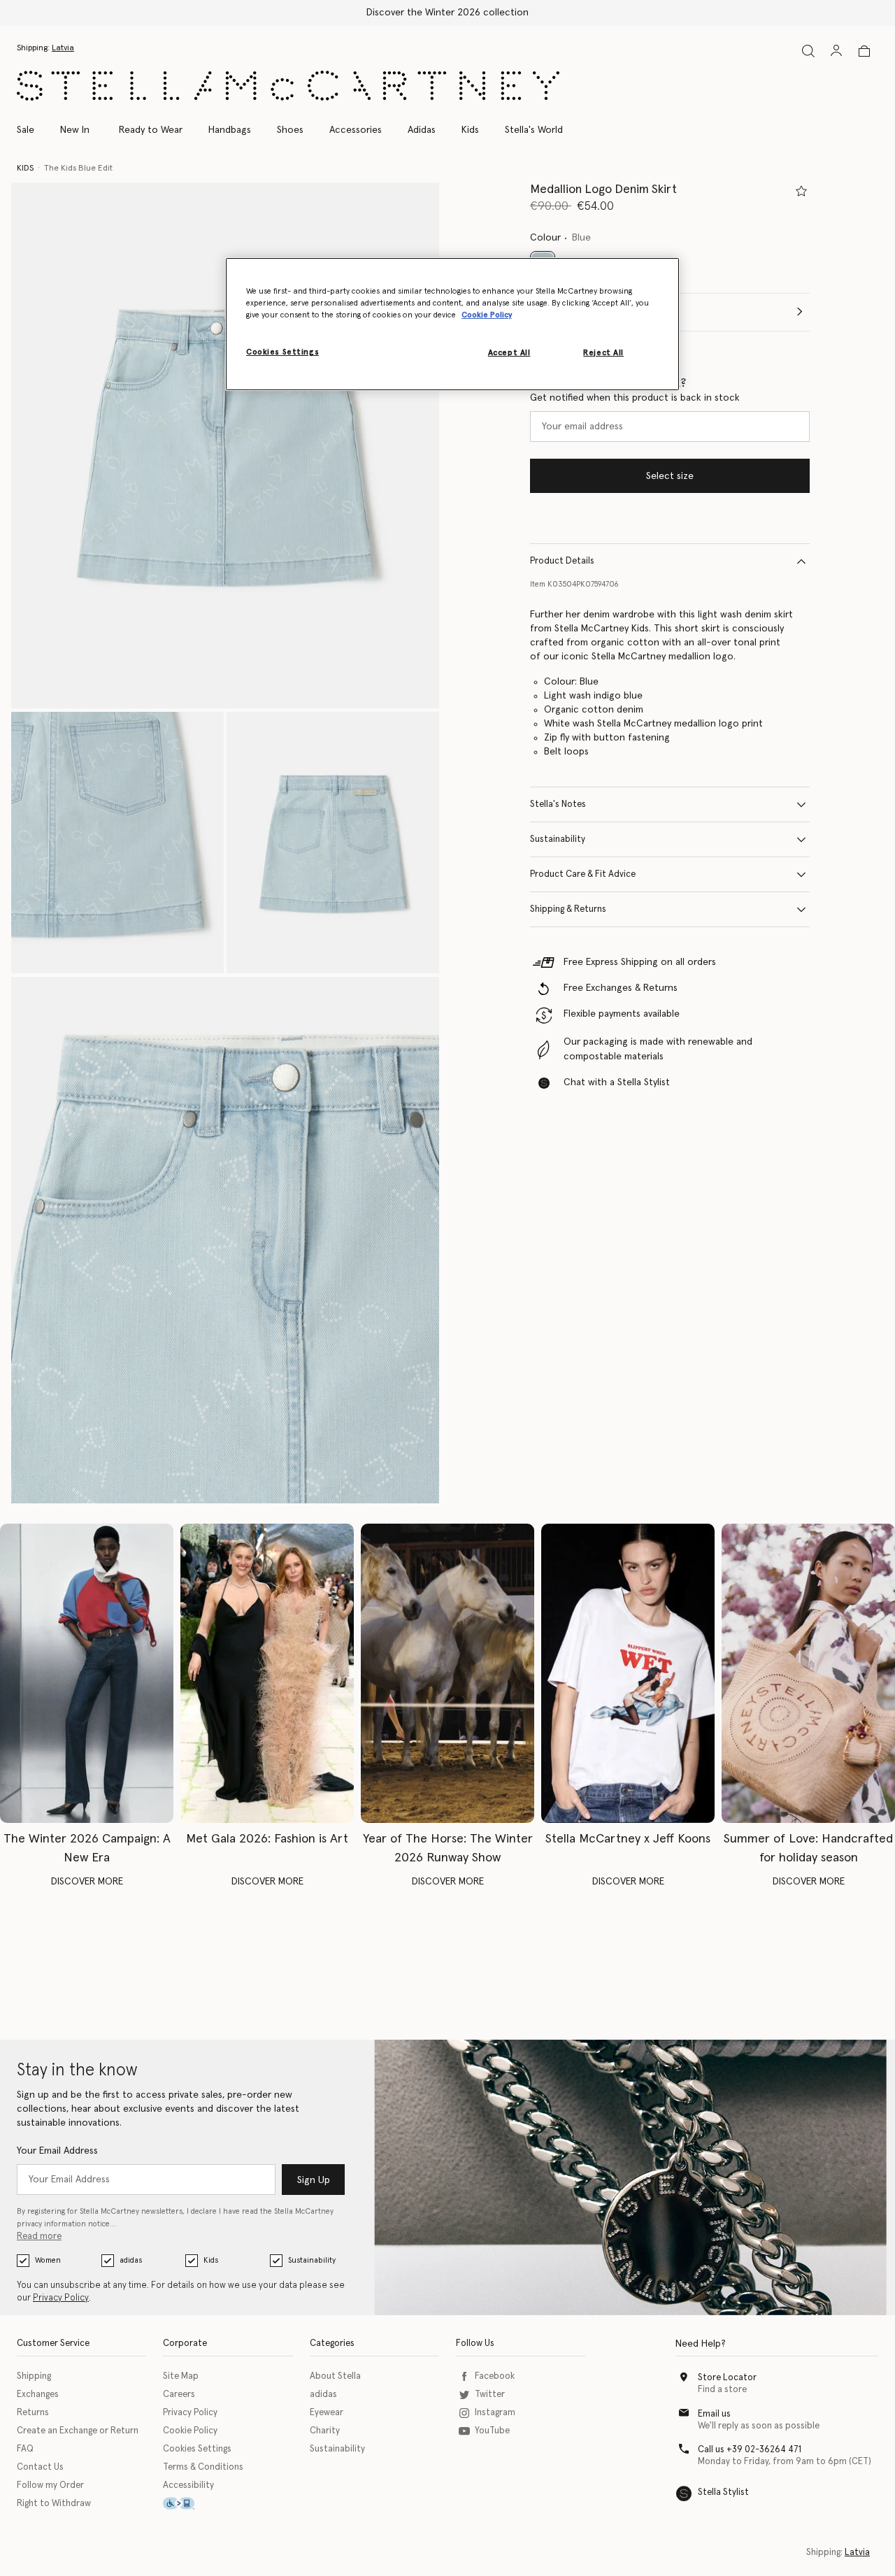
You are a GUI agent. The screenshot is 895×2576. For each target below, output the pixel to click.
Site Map (181, 2376)
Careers (179, 2395)
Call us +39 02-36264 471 (750, 2450)
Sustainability (558, 839)
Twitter (490, 2395)
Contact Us (40, 2467)
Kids (211, 2260)
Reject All (603, 353)
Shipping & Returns (568, 909)
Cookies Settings (197, 2449)
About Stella (335, 2376)
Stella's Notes (558, 804)
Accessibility (188, 2485)
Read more (39, 2237)
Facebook (495, 2376)
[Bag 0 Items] (864, 51)
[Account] (836, 50)
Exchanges (38, 2395)
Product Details (562, 561)
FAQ (25, 2449)
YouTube (492, 2431)
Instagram (495, 2413)
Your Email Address (57, 2151)
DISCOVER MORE (87, 1882)
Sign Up (314, 2180)
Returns (33, 2413)
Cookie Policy (190, 2431)
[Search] (808, 51)
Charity (325, 2431)
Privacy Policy (61, 2298)
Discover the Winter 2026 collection (447, 13)
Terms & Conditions (203, 2467)
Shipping (34, 2376)
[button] (225, 446)
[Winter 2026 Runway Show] (447, 1673)
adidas (131, 2260)
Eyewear (327, 2413)
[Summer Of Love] (808, 1673)
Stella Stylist (723, 2492)
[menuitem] (75, 130)
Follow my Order (50, 2485)
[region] (452, 324)
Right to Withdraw (54, 2504)
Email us (714, 2414)
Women (48, 2260)
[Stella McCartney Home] (288, 86)
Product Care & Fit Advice (583, 874)
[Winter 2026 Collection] (87, 1673)
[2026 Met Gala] (267, 1673)
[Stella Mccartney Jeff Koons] (628, 1673)
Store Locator (727, 2378)
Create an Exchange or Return (78, 2431)
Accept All (509, 353)
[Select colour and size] (801, 191)
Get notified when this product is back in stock (635, 398)
